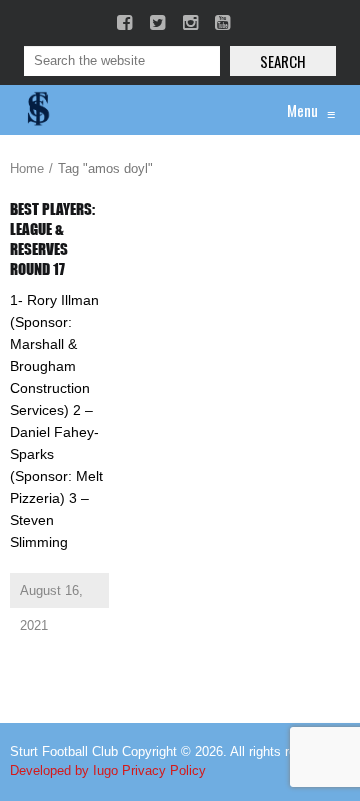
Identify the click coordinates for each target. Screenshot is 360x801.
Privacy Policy (164, 770)
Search (283, 61)
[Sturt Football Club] (37, 110)
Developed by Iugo (64, 770)
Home (27, 168)
